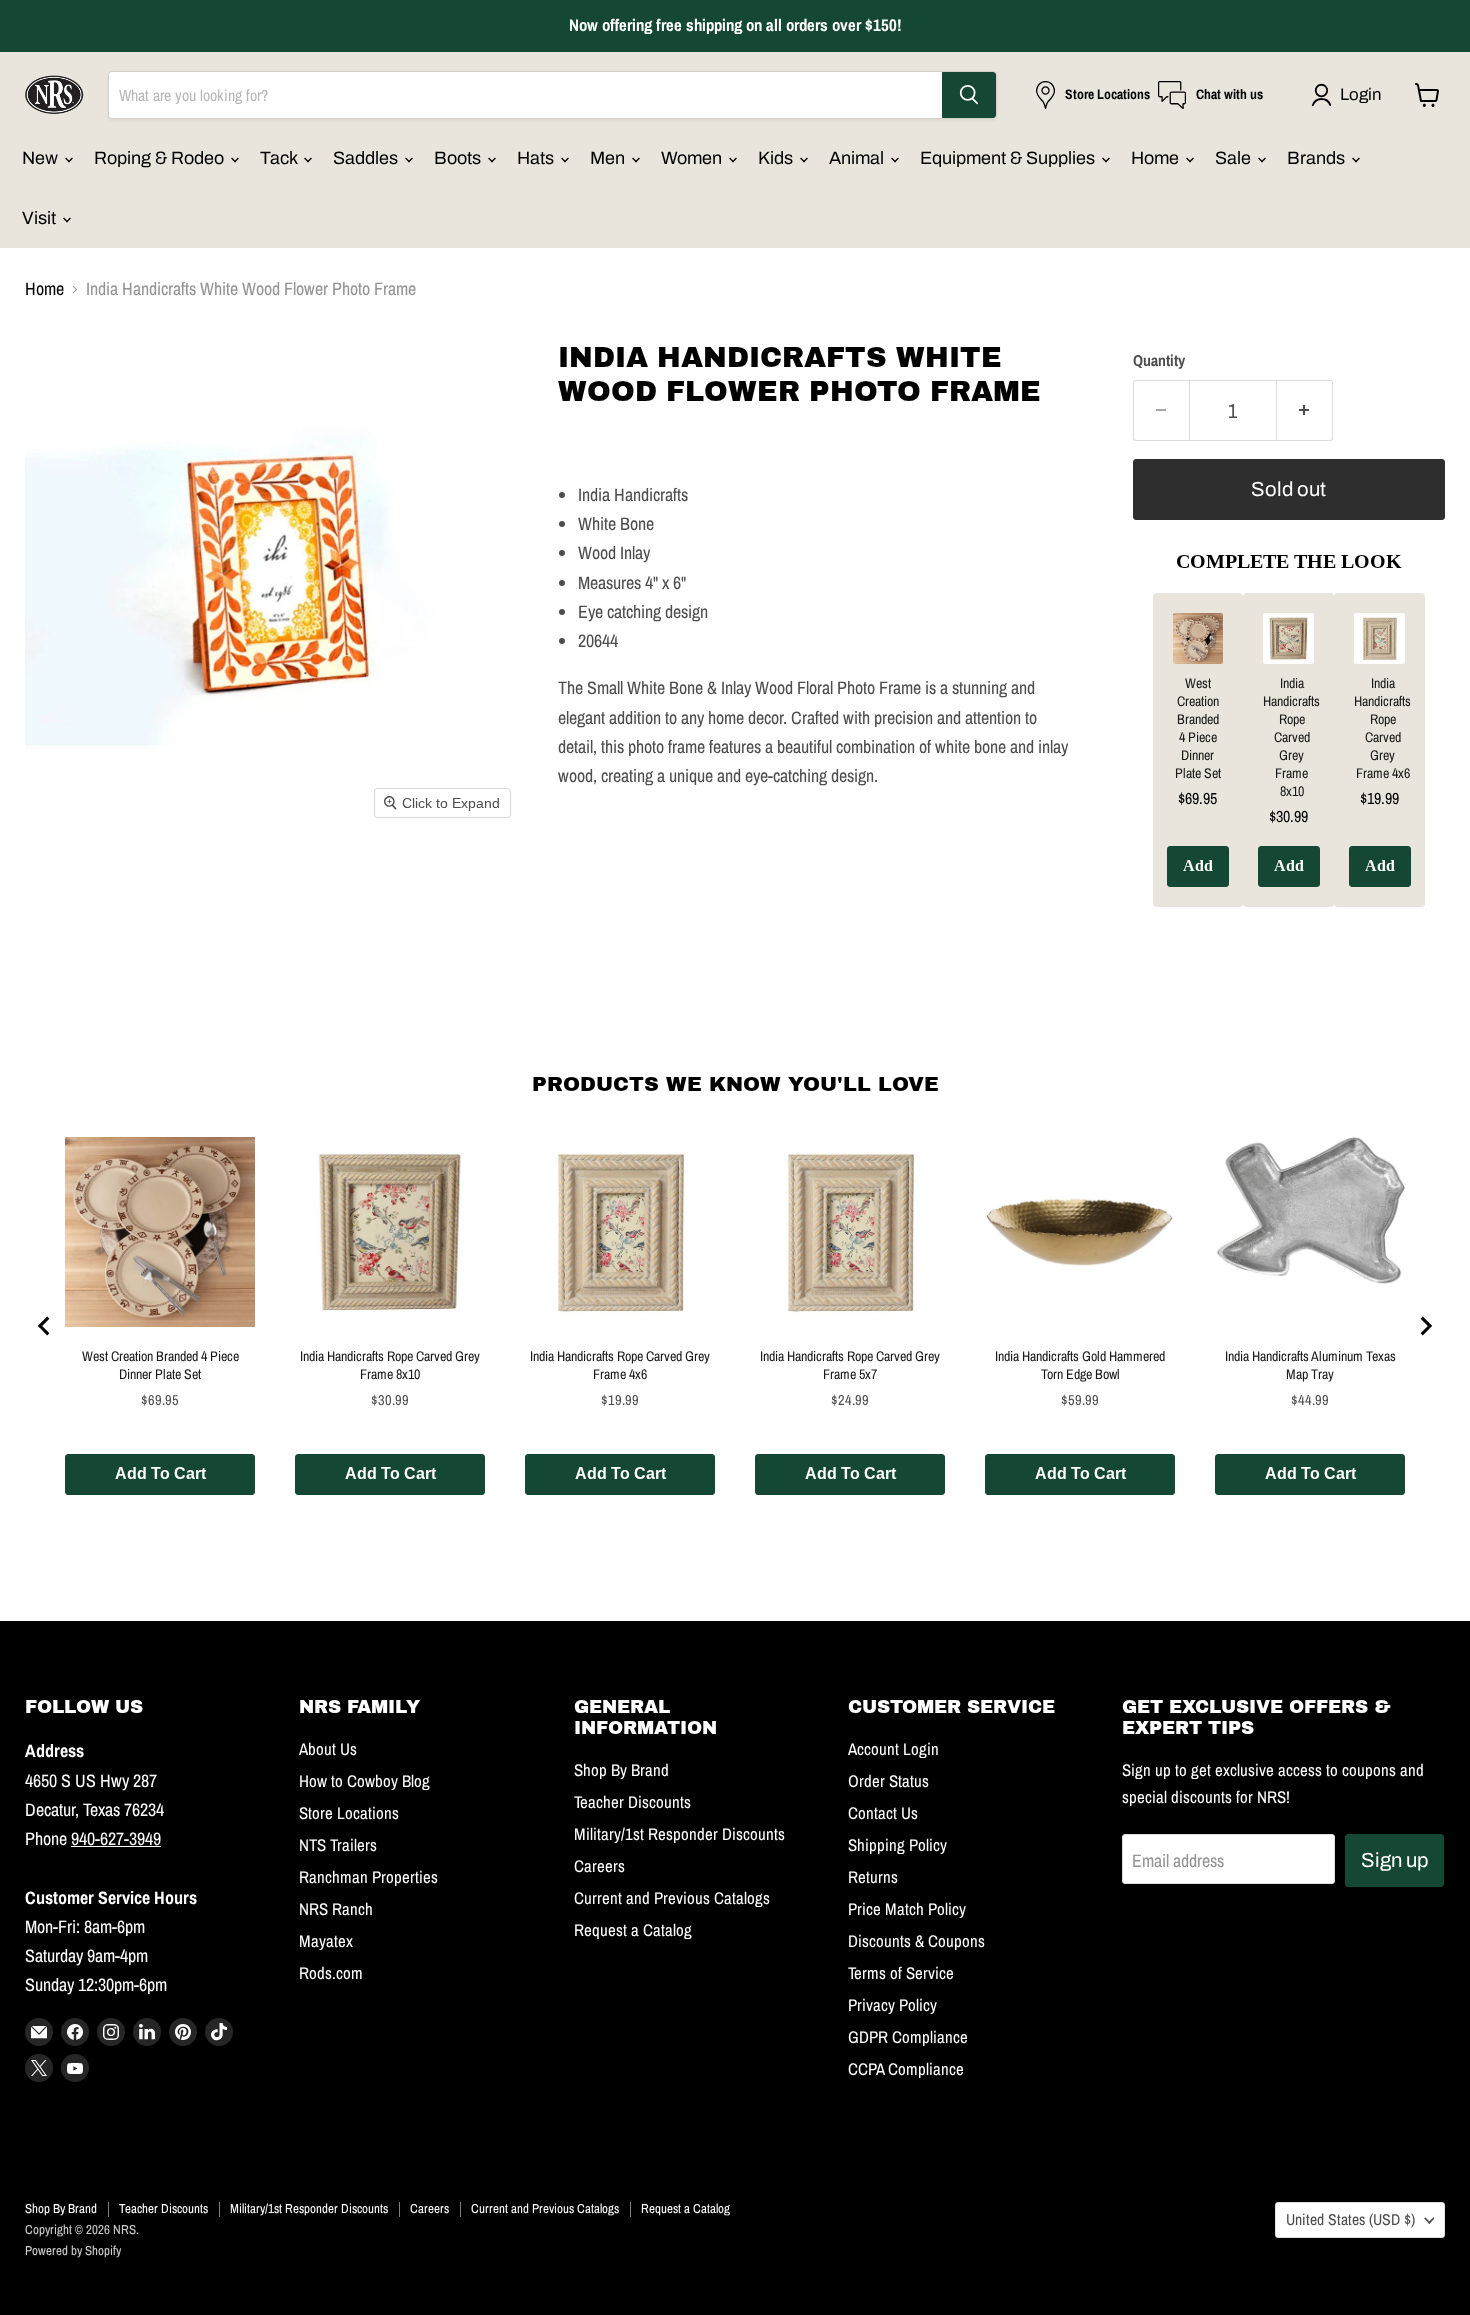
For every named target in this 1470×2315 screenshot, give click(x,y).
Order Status (888, 1781)
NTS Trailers (338, 1845)
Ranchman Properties (368, 1877)
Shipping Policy (897, 1845)
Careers (599, 1866)
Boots (459, 158)
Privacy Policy (892, 2005)
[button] (1350, 95)
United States (1350, 2219)
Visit (41, 218)
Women (693, 158)
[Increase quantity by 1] (1305, 410)
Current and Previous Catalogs (672, 1898)
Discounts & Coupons (916, 1941)
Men (609, 158)
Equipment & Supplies (1009, 158)
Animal (858, 158)
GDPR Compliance (908, 2037)
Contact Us (883, 1813)
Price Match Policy (907, 1909)
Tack (280, 158)
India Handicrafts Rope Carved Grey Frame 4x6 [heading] (1382, 728)
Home (1157, 158)
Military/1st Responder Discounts (679, 1834)
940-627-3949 (116, 1838)
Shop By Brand (621, 1770)
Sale (1235, 158)
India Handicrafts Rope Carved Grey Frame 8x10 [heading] (1291, 737)
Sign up (1394, 1860)
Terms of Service (901, 1973)
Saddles (367, 158)
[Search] (969, 95)
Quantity (1159, 361)
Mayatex (326, 1941)
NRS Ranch (336, 1909)
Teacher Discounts (632, 1802)
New (42, 158)
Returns (873, 1877)
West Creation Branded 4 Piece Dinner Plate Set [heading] (1198, 728)
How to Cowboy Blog (364, 1781)
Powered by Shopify (73, 2250)
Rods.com (331, 1973)
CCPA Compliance (906, 2069)
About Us (328, 1749)
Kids (777, 158)
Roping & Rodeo (161, 158)
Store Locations (349, 1813)
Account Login (893, 1749)
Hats (537, 158)
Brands (1318, 158)
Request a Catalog (633, 1930)
